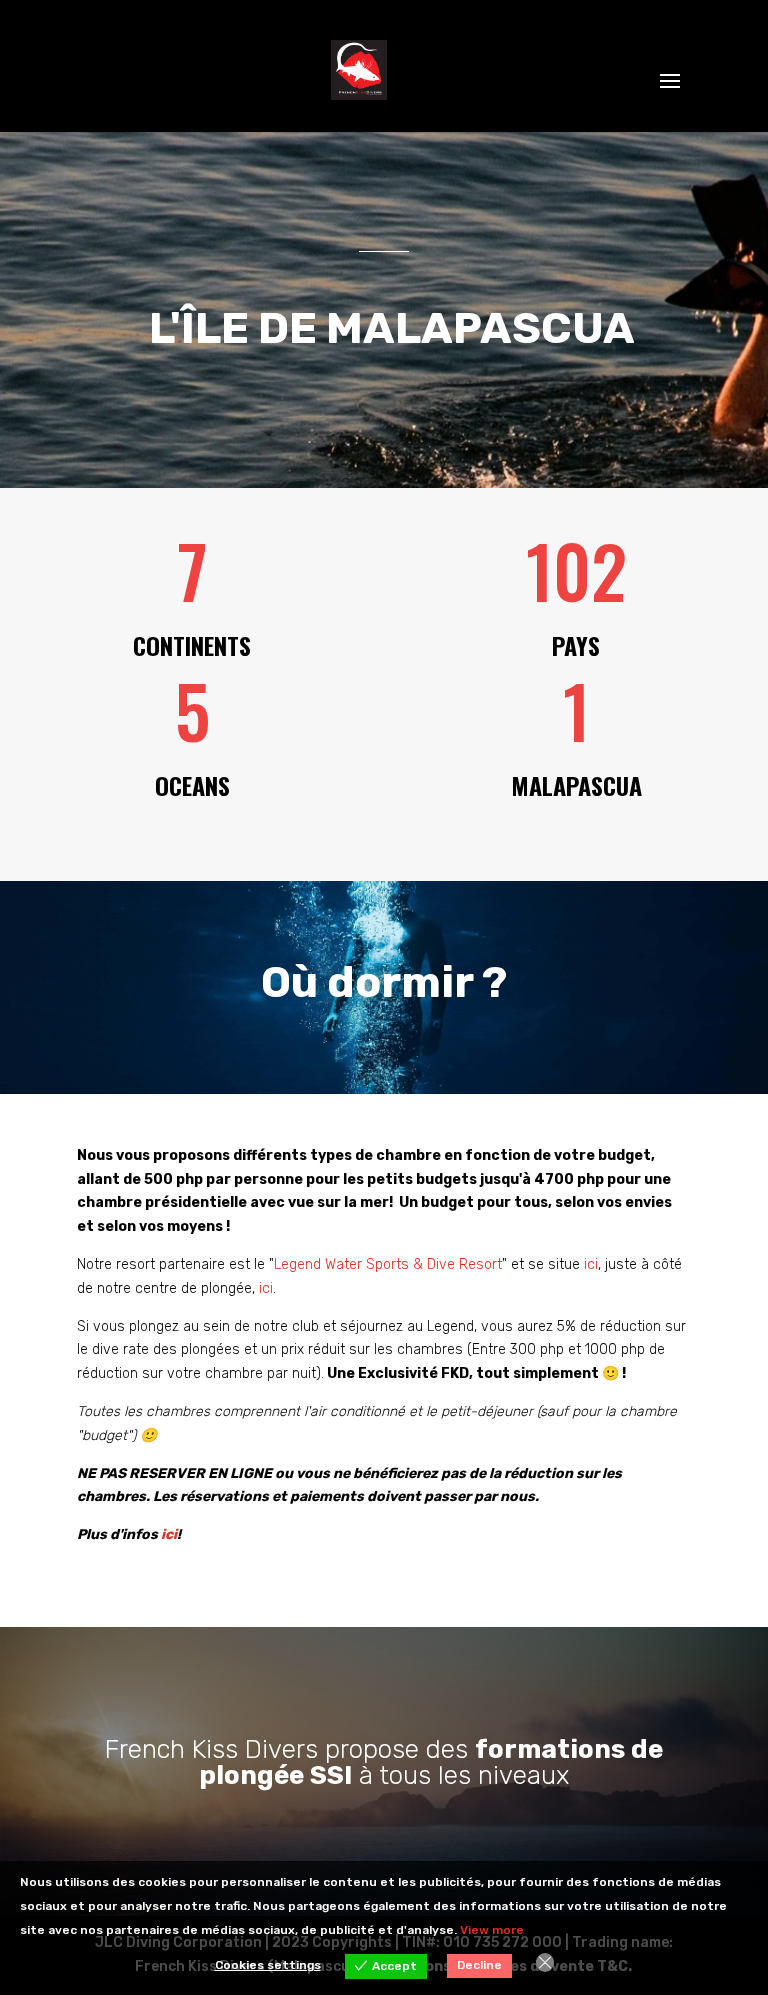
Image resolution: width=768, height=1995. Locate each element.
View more (492, 1930)
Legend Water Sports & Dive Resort (388, 1264)
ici (591, 1264)
